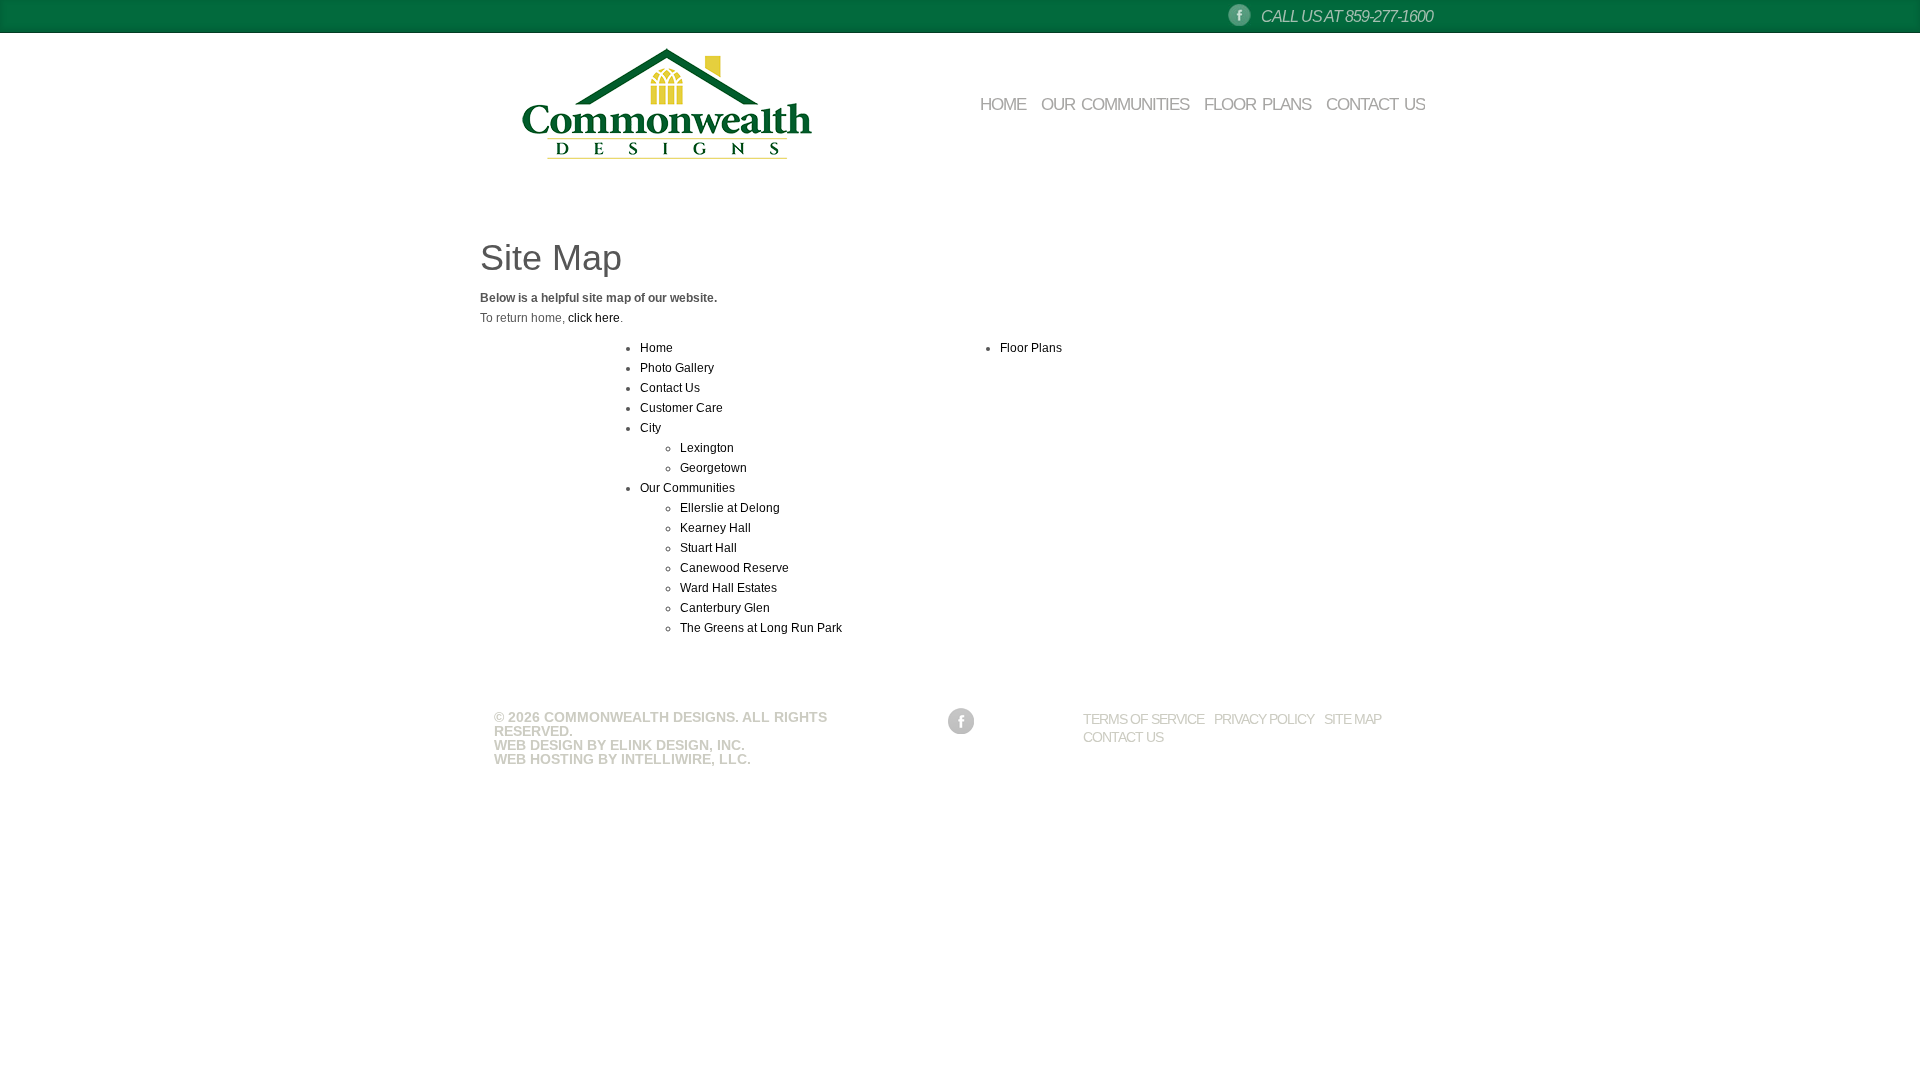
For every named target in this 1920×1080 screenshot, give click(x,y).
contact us (1123, 737)
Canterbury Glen (725, 608)
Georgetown (713, 468)
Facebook (1239, 15)
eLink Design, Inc (675, 745)
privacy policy (1264, 719)
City (650, 428)
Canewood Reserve (734, 568)
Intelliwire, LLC (684, 759)
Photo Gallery (677, 368)
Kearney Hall (715, 528)
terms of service (1143, 719)
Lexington (707, 448)
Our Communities (1115, 104)
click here (594, 318)
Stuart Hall (708, 548)
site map (1352, 719)
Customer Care (681, 408)
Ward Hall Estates (728, 588)
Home (1003, 104)
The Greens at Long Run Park (761, 628)
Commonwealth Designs (667, 104)
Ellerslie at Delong (730, 508)
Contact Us (1375, 104)
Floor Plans (1257, 104)
